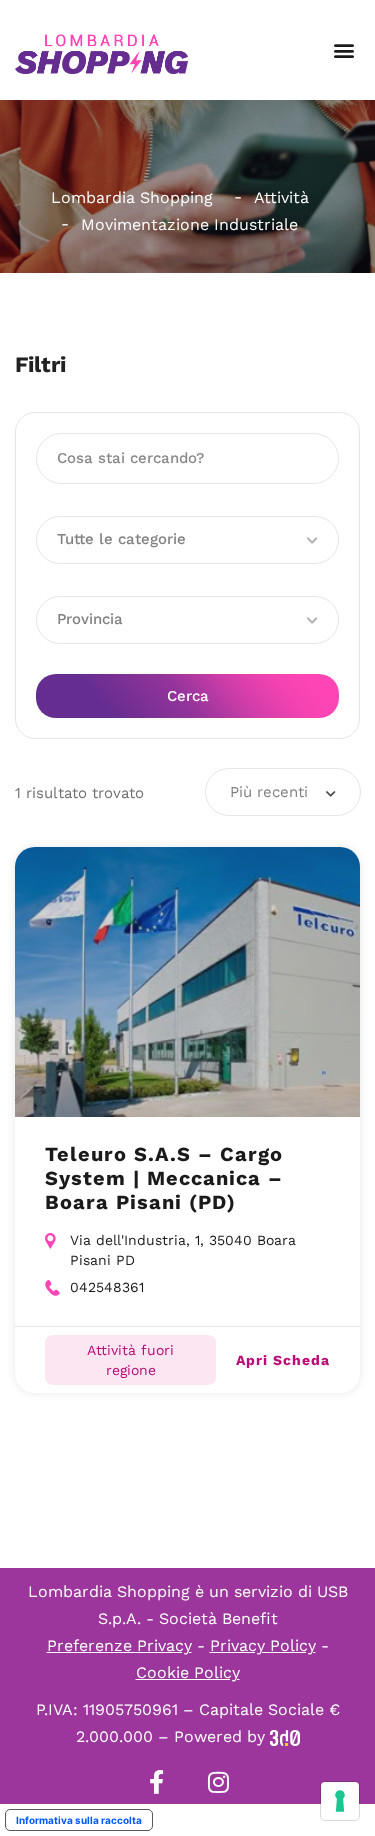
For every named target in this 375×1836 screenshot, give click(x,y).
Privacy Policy (263, 1645)
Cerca (188, 696)
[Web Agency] (285, 1736)
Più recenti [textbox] (269, 792)
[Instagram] (219, 1782)
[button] (343, 50)
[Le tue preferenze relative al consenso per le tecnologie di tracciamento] (340, 1801)
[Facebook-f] (157, 1782)
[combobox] (283, 792)
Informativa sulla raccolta (79, 1820)
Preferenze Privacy (119, 1645)
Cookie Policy (188, 1672)
